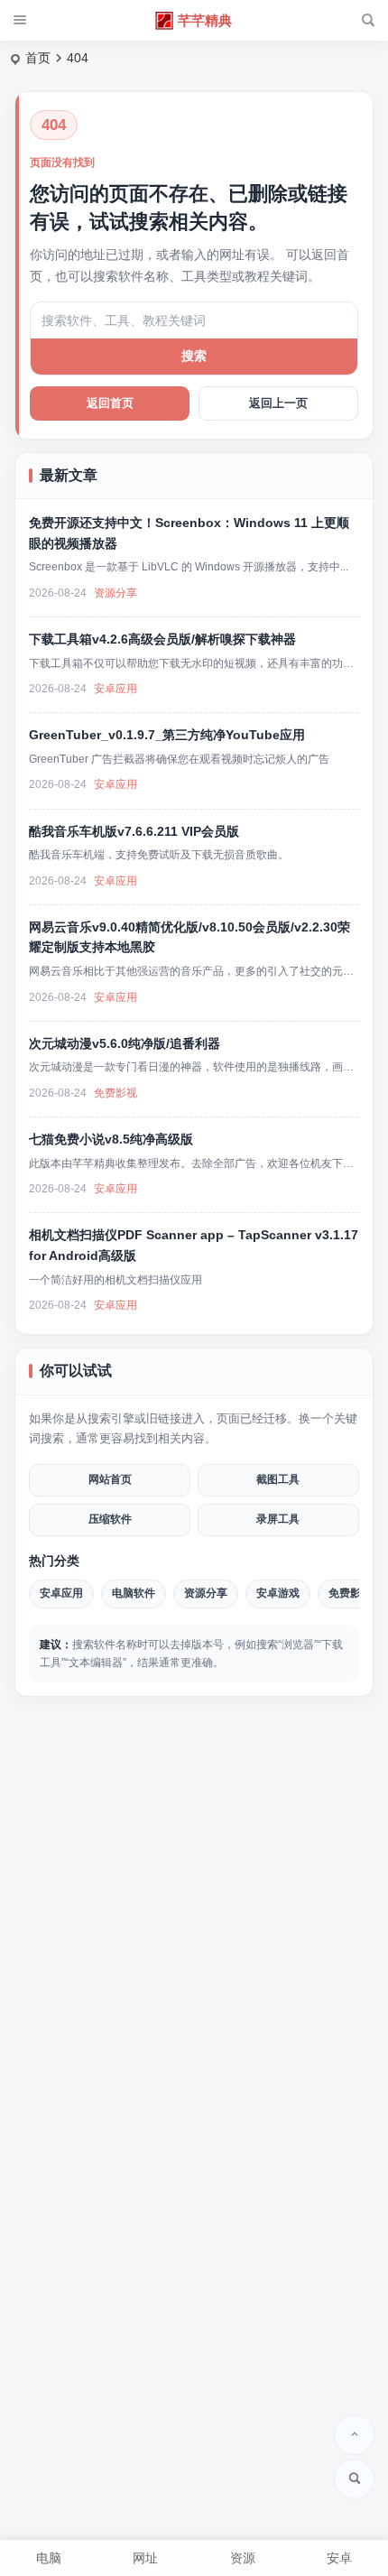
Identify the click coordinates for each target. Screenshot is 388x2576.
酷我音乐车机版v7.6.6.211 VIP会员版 (134, 831)
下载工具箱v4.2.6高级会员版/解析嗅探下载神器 (162, 639)
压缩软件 (110, 1519)
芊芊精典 (205, 20)
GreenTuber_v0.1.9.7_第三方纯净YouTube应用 (167, 735)
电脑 (49, 2558)
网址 (145, 2558)
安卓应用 (115, 689)
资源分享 (115, 593)
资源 (243, 2558)
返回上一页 (278, 403)
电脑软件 (134, 1593)
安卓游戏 (278, 1593)
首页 (38, 58)
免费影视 (115, 1093)
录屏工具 (278, 1519)
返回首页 (110, 403)
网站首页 (110, 1479)
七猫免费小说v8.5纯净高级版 (111, 1139)
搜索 (194, 356)
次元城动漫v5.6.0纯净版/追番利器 (125, 1043)
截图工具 (278, 1479)
